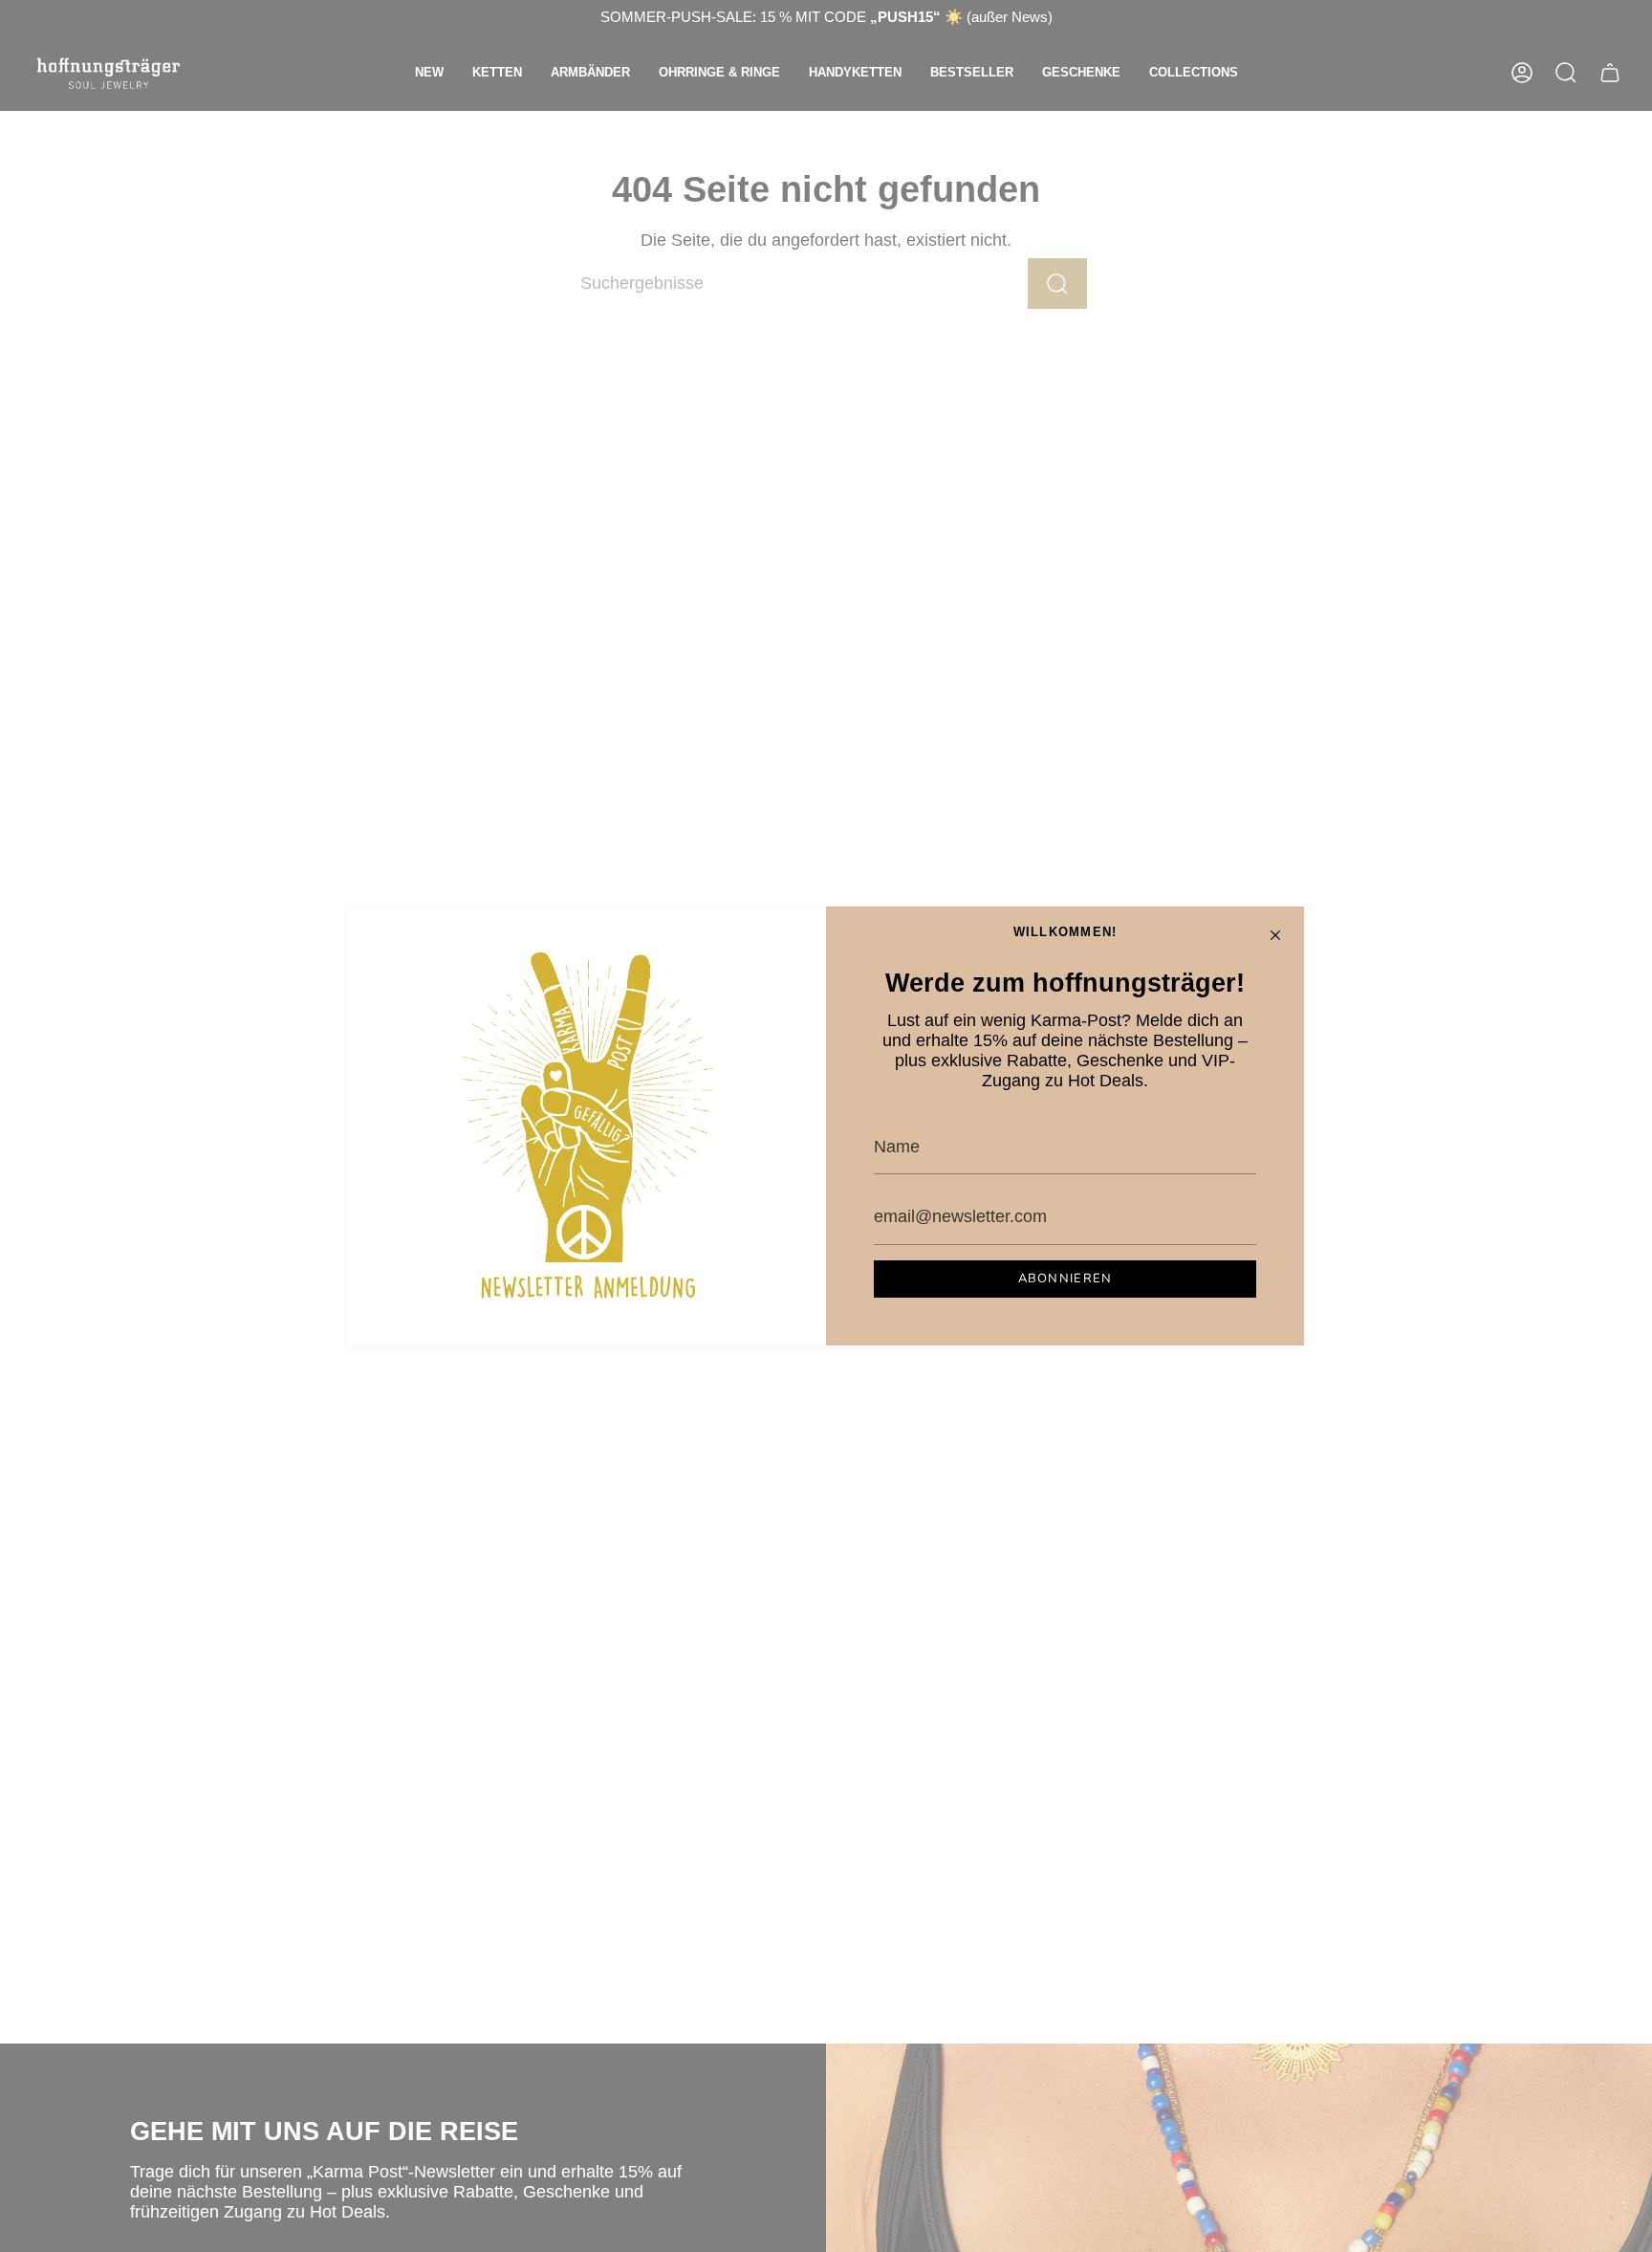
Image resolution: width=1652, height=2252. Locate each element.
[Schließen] (1275, 935)
